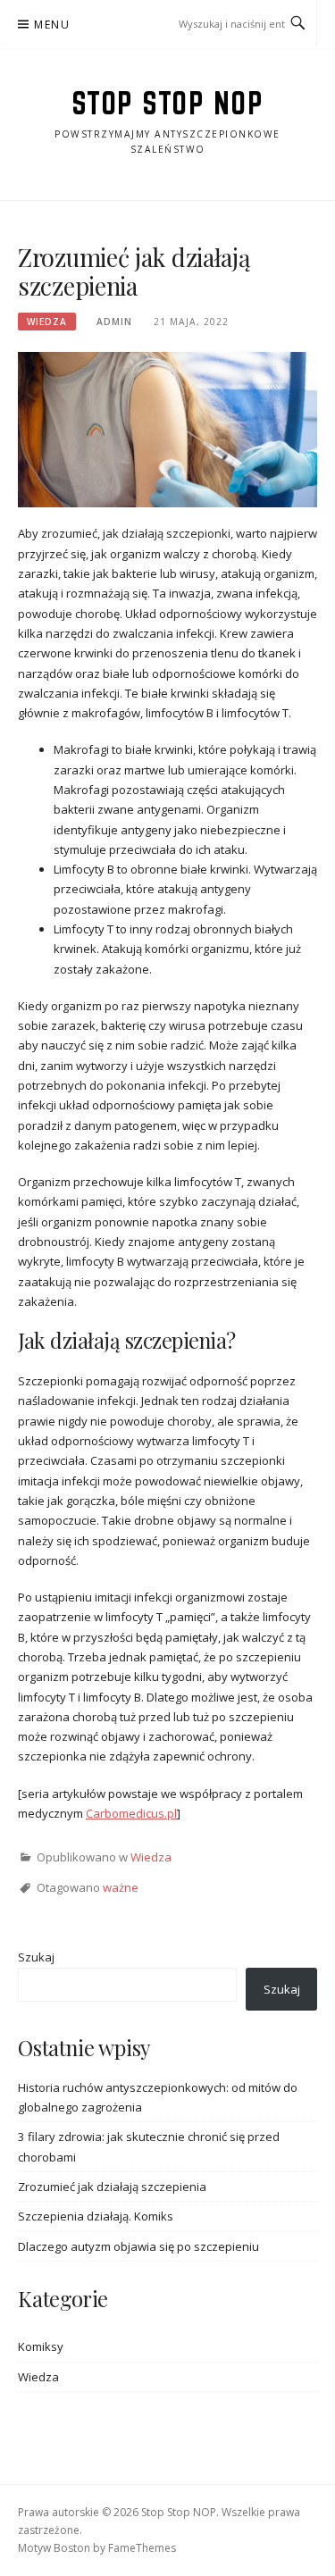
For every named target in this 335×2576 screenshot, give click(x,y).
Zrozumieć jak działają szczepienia (112, 2187)
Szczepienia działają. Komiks (96, 2216)
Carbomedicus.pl (131, 1813)
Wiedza (47, 322)
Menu (52, 25)
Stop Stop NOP (168, 103)
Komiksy (41, 2346)
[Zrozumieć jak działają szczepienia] (167, 428)
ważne (121, 1887)
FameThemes (142, 2548)
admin (114, 322)
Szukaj (36, 1957)
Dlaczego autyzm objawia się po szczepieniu (138, 2246)
